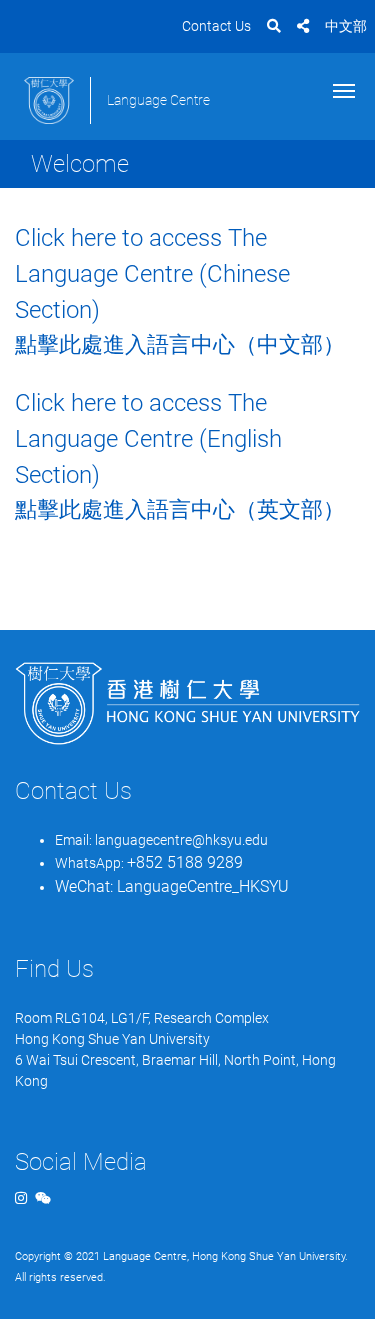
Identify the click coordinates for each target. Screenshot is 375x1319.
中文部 (346, 26)
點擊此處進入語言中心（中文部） (180, 344)
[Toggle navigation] (344, 89)
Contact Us (216, 26)
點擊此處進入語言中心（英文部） (180, 509)
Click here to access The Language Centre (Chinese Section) (152, 274)
